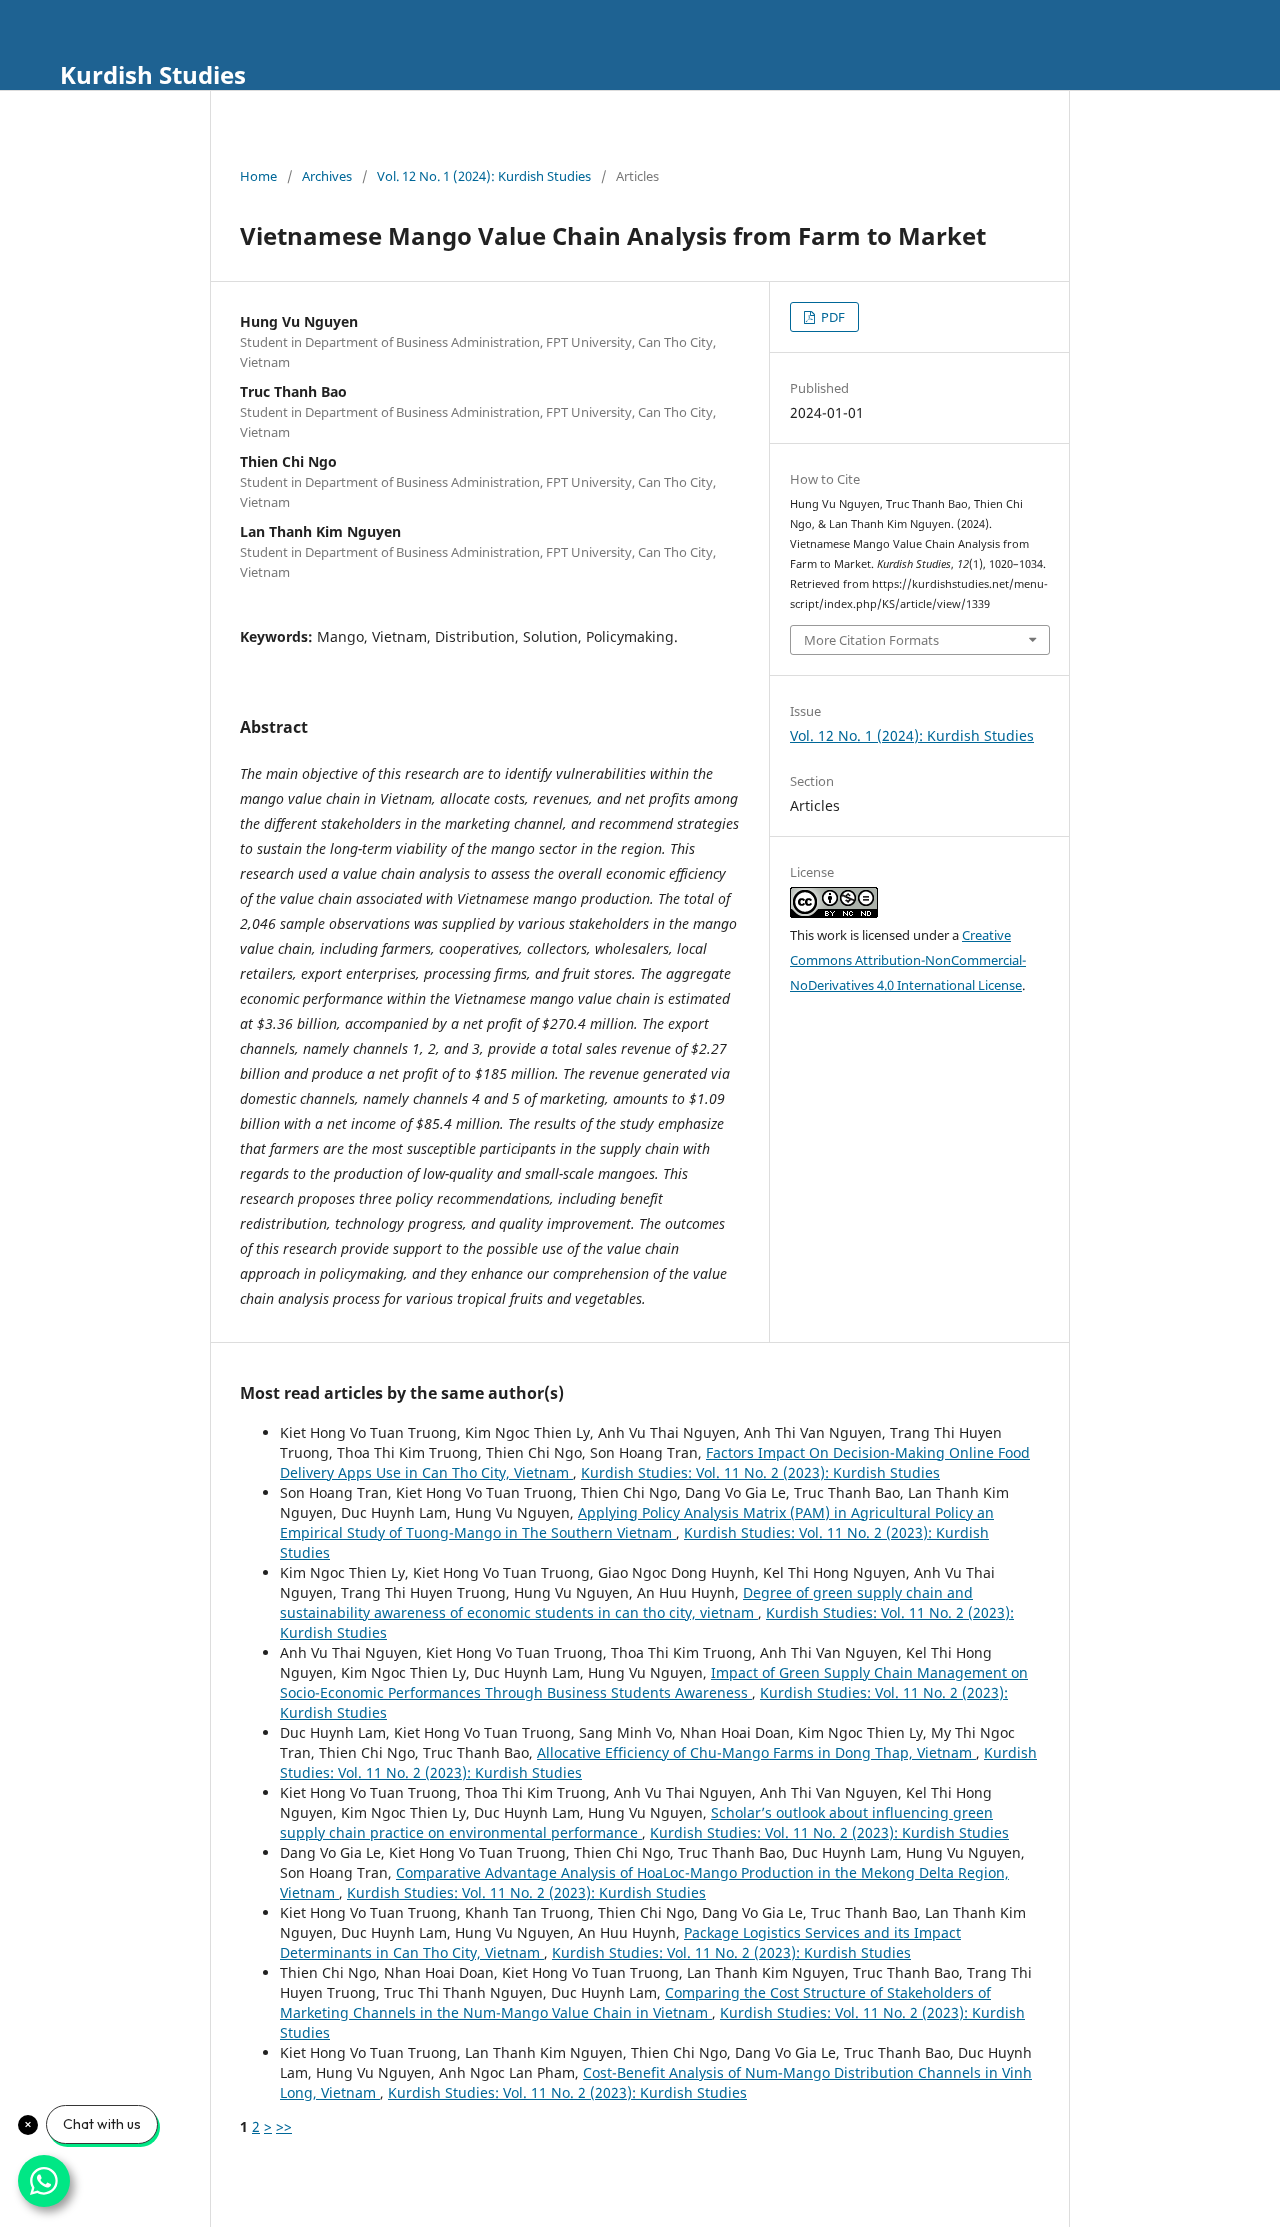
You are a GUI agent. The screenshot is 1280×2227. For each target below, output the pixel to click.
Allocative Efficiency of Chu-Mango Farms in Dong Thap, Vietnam (756, 1752)
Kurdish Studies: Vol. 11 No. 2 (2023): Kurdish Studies (760, 1472)
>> (284, 2126)
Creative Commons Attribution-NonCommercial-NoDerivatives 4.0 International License (908, 960)
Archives (327, 176)
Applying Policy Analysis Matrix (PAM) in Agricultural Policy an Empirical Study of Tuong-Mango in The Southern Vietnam (637, 1522)
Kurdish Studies (153, 74)
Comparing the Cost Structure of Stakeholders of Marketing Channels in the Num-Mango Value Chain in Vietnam (635, 2002)
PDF (831, 317)
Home (258, 176)
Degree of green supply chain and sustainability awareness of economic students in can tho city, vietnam (626, 1602)
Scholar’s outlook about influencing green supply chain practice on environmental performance (636, 1822)
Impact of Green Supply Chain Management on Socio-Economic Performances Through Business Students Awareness (654, 1682)
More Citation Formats (871, 640)
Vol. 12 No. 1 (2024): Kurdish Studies (484, 176)
